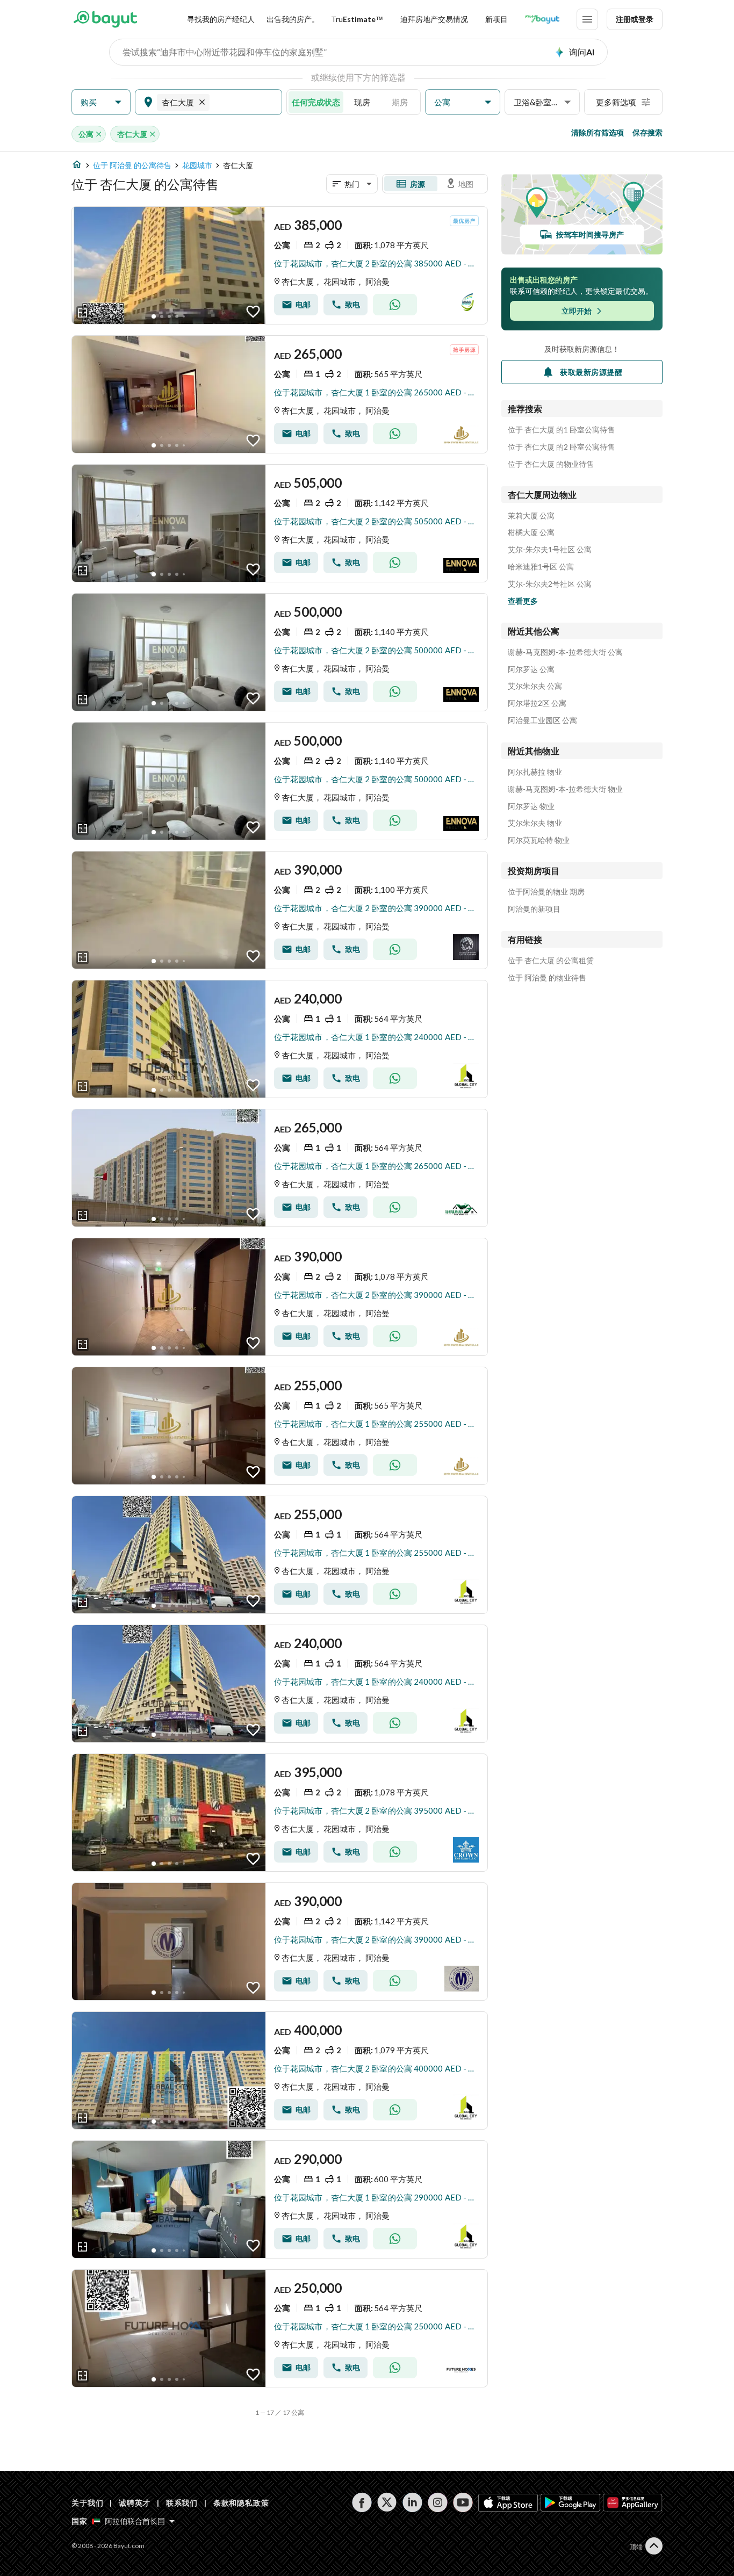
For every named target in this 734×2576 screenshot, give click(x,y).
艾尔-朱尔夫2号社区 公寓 (550, 584)
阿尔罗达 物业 (531, 806)
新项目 (496, 19)
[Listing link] (280, 265)
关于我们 (87, 2503)
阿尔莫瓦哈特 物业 (539, 840)
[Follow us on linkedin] (412, 2502)
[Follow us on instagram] (438, 2502)
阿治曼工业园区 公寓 (542, 720)
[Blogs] (542, 19)
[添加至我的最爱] (253, 312)
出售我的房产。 (293, 19)
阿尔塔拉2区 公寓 (537, 703)
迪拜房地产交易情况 (434, 19)
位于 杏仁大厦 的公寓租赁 (551, 961)
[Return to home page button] (105, 19)
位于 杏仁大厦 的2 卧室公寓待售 (561, 447)
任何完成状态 (316, 102)
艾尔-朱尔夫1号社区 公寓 (550, 550)
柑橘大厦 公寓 (531, 532)
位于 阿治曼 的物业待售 (547, 978)
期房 (400, 102)
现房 (362, 102)
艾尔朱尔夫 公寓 (535, 686)
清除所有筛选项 (598, 132)
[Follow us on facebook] (362, 2502)
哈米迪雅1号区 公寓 (541, 567)
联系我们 (182, 2503)
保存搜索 (647, 132)
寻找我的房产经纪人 (221, 19)
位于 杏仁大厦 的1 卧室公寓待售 (561, 430)
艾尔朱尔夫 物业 (535, 823)
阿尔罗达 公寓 (531, 669)
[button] (101, 102)
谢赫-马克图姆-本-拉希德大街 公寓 (565, 652)
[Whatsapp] (395, 305)
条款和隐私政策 (241, 2503)
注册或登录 (635, 19)
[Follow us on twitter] (387, 2502)
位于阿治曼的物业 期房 (546, 892)
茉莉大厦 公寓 (531, 516)
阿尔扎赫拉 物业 (535, 772)
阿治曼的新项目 (534, 909)
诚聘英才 (135, 2503)
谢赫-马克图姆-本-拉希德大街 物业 (565, 789)
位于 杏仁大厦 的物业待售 (551, 464)
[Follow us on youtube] (463, 2502)
